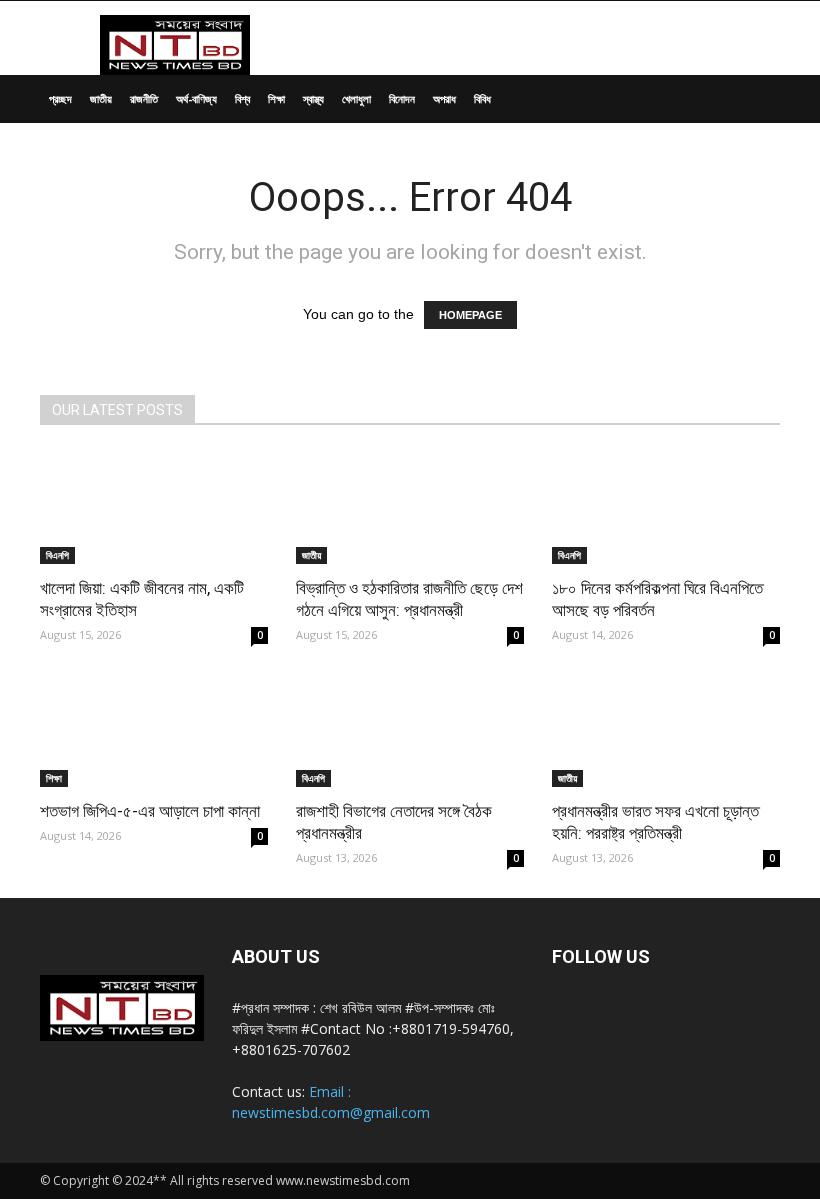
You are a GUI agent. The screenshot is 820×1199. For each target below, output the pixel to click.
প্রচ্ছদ (60, 98)
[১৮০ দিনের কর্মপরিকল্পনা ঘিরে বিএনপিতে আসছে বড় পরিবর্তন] (666, 507)
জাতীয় (101, 98)
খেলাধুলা (356, 98)
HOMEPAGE (470, 315)
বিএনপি (57, 555)
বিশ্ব (242, 98)
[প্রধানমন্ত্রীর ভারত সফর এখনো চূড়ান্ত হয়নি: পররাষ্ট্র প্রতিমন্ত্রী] (666, 731)
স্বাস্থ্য (313, 98)
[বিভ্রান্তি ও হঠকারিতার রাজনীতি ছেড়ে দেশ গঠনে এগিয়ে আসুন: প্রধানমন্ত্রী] (410, 507)
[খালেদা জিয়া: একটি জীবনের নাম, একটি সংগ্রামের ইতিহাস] (154, 507)
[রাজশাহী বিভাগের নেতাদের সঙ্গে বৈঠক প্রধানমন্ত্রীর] (410, 731)
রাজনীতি (144, 98)
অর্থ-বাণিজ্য (196, 98)
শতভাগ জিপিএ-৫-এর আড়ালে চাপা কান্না (150, 811)
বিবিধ (482, 98)
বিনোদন (402, 98)
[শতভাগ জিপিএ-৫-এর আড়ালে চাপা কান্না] (154, 731)
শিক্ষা (276, 98)
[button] (756, 99)
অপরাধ (444, 98)
